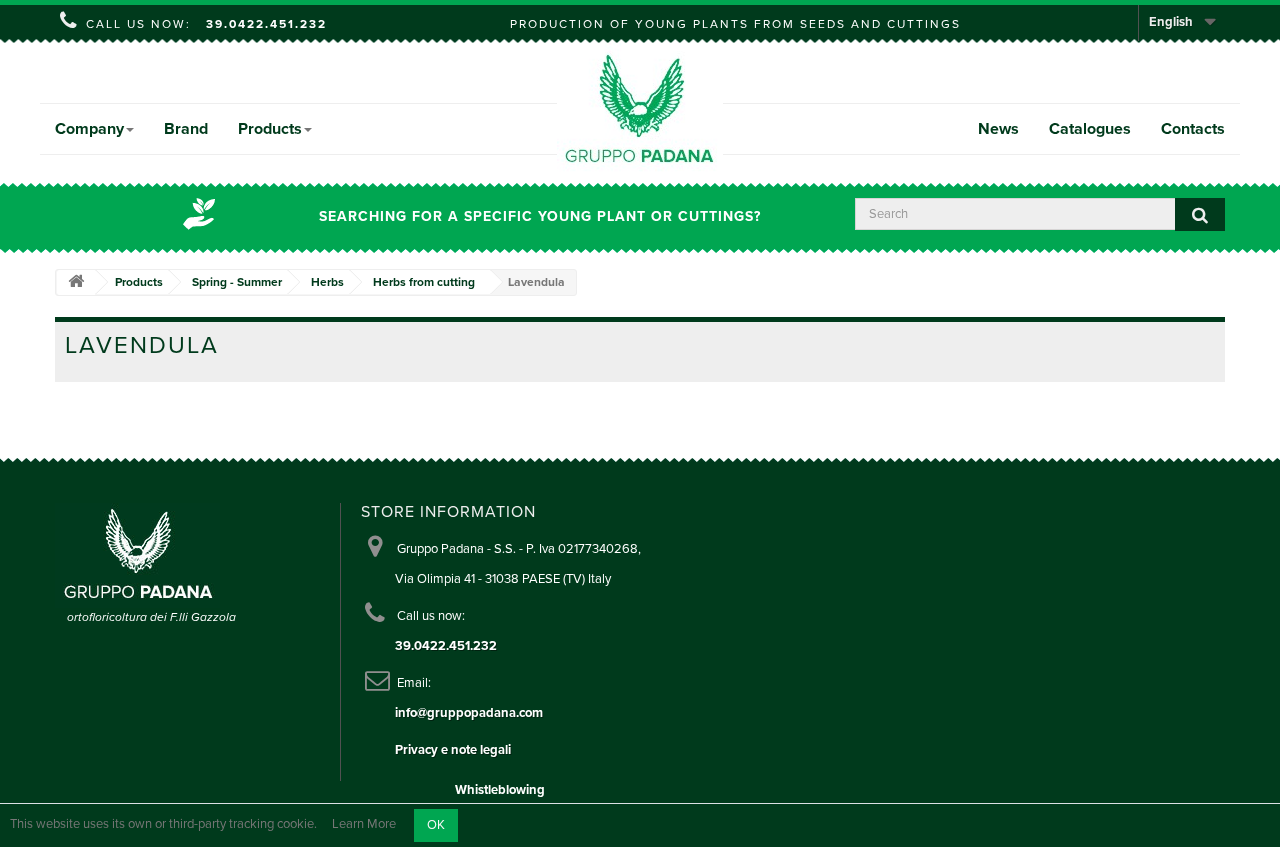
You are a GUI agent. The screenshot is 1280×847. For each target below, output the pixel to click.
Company (89, 129)
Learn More (364, 825)
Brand (186, 129)
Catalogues (1090, 129)
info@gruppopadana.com (469, 713)
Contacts (1193, 129)
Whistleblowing (500, 790)
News (998, 129)
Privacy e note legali (453, 750)
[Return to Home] (76, 282)
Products (270, 129)
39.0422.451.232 (266, 24)
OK (436, 825)
